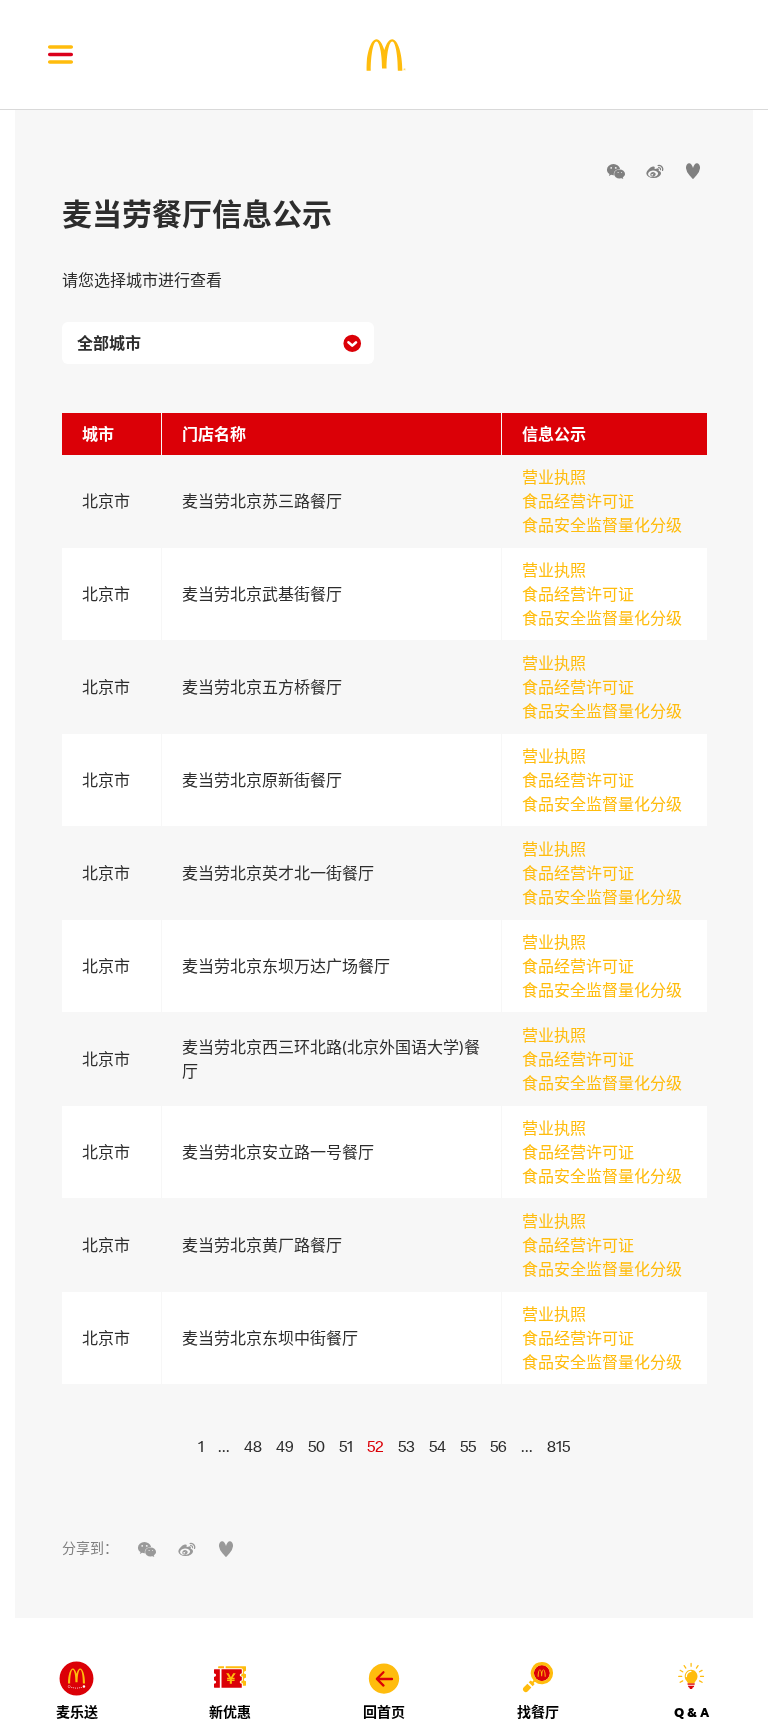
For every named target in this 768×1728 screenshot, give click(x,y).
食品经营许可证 (578, 501)
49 (285, 1446)
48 (253, 1446)
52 (375, 1446)
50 (316, 1446)
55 (468, 1446)
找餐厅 (538, 1712)
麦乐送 (77, 1712)
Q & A (691, 1712)
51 (346, 1446)
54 (437, 1446)
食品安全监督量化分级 (602, 525)
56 (498, 1446)
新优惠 (230, 1712)
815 (558, 1446)
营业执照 (554, 477)
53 (406, 1446)
